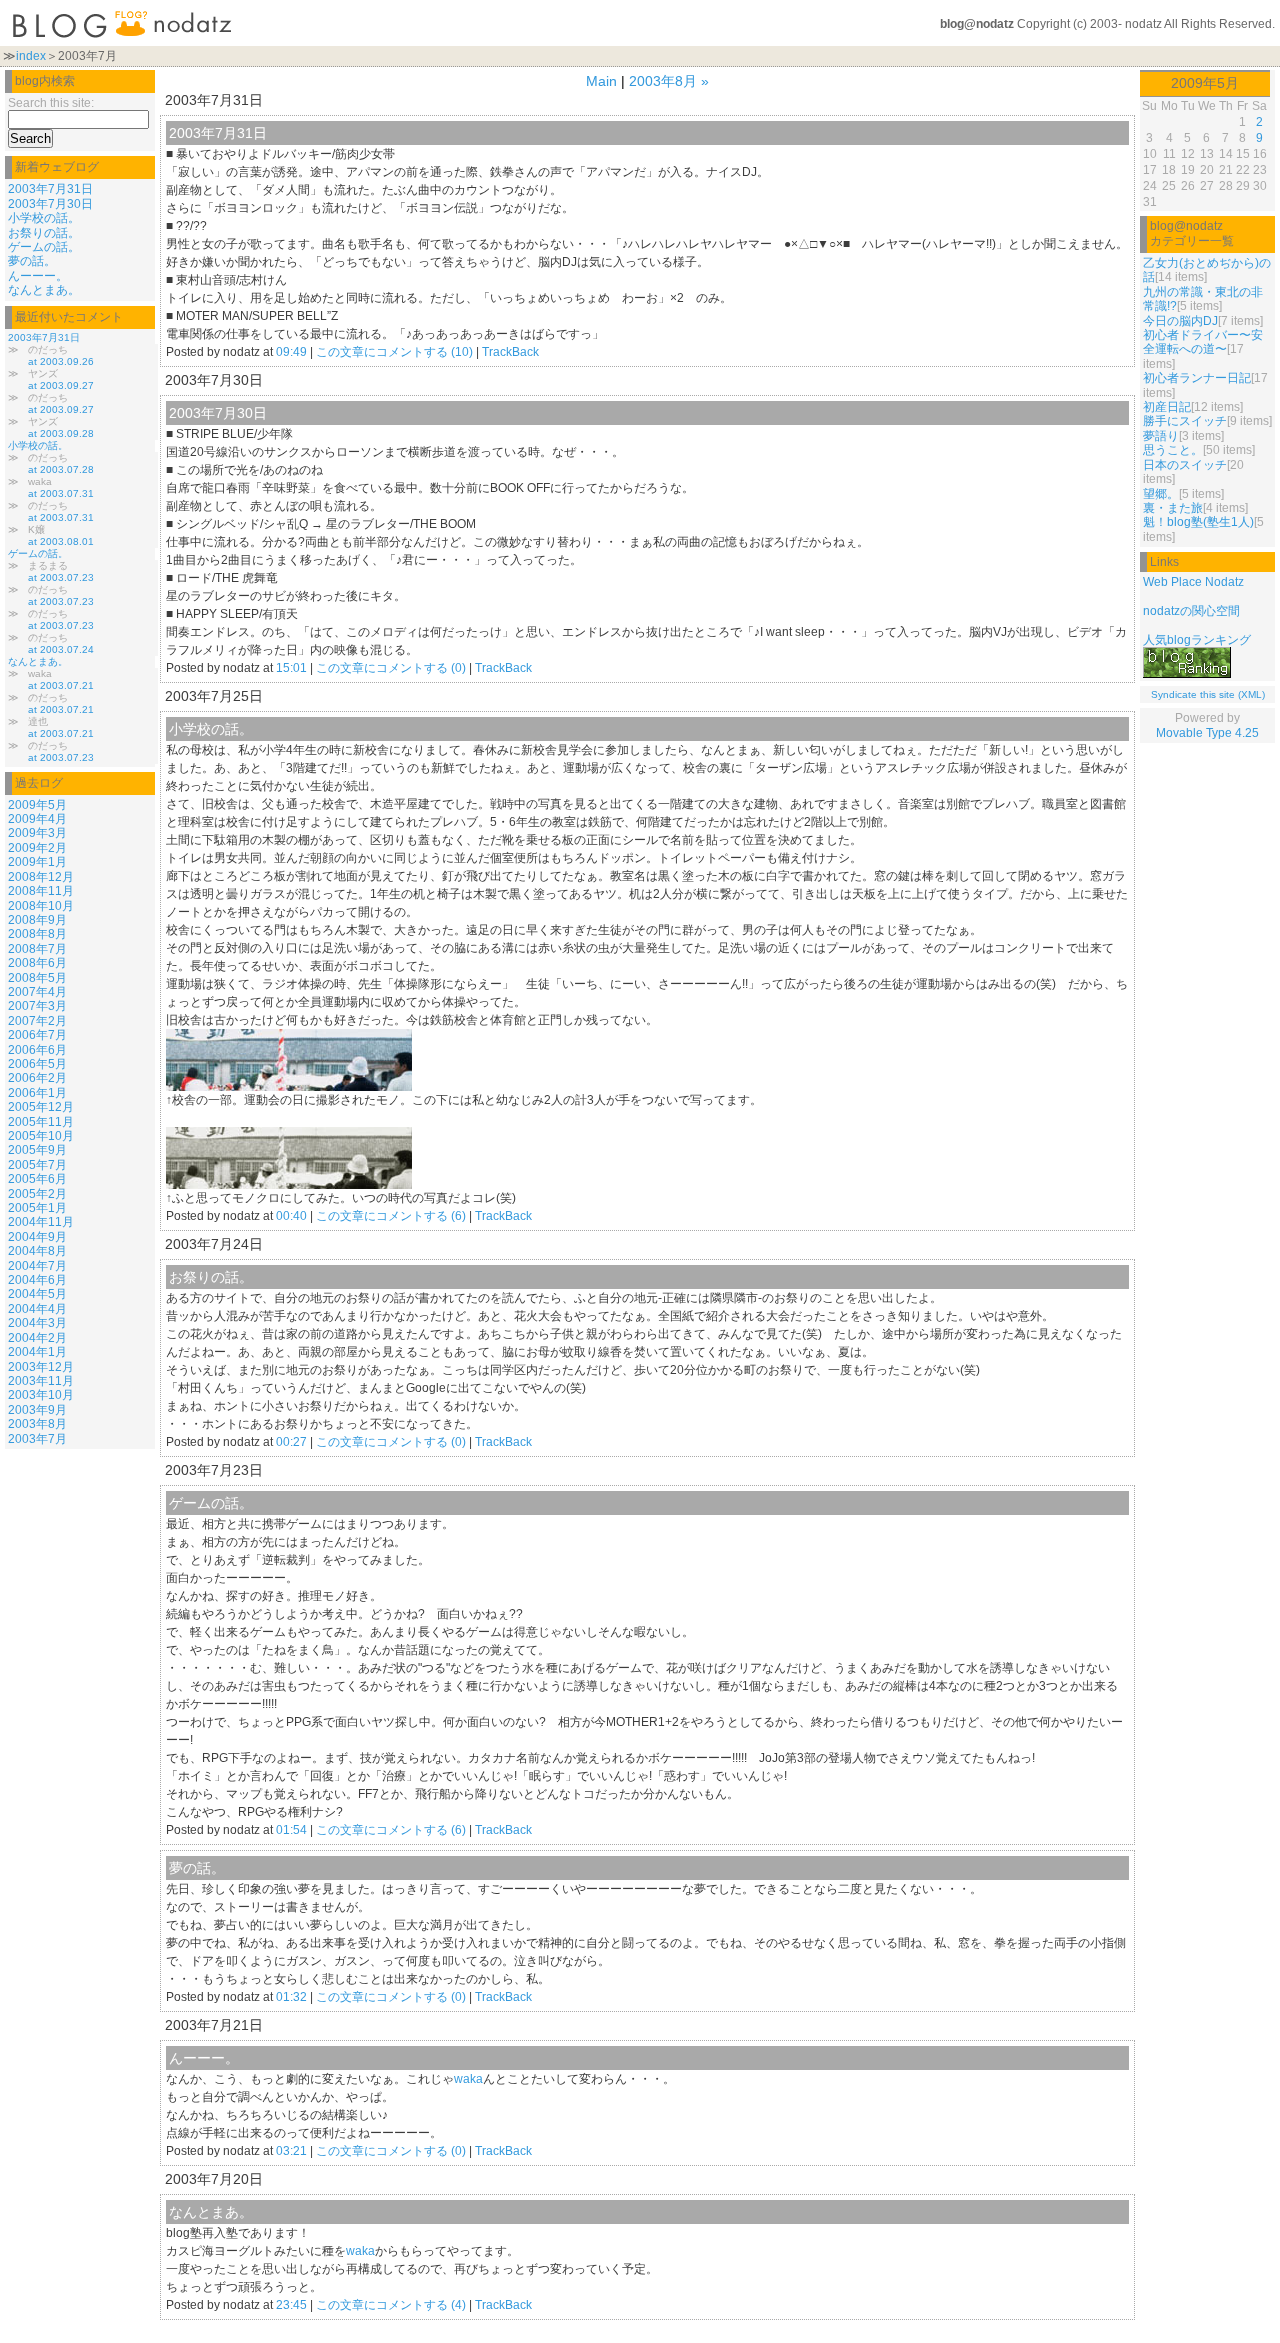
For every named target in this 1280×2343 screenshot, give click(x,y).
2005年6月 (37, 1179)
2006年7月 (37, 1035)
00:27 (291, 1442)
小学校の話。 (44, 218)
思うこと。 (1173, 450)
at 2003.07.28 (61, 469)
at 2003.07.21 (61, 685)
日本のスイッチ (1185, 465)
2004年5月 (37, 1294)
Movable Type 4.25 (1207, 733)
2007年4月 (37, 992)
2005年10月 (41, 1136)
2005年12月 (41, 1107)
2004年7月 (37, 1266)
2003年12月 (41, 1367)
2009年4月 (37, 819)
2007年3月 (37, 1006)
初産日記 (1167, 407)
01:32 (291, 1997)
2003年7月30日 (50, 204)
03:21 (291, 2151)
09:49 (291, 352)
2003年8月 (37, 1424)
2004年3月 (37, 1323)
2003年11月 (41, 1381)
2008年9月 (37, 920)
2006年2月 (37, 1078)
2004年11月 (41, 1222)
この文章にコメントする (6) (391, 1216)
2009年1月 (37, 862)
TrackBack (510, 352)
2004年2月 (37, 1338)
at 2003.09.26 (61, 361)
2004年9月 (37, 1237)
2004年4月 (37, 1309)
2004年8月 (37, 1251)
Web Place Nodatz (1193, 582)
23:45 (291, 2305)
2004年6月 (37, 1280)
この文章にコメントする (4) (391, 2305)
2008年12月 (41, 877)
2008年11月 (41, 891)
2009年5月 (37, 805)
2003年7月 (37, 1439)
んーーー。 (38, 276)
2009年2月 (37, 848)
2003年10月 (41, 1395)
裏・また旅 (1173, 508)
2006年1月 (37, 1093)
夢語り (1161, 436)
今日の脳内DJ (1180, 321)
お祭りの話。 (44, 233)
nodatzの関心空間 (1191, 611)
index (31, 56)
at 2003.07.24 (61, 649)
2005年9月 (37, 1150)
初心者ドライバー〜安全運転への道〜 (1203, 342)
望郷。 (1161, 494)
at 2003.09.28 (61, 433)
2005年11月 (41, 1122)
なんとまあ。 (44, 290)
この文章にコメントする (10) (394, 352)
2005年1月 (37, 1208)
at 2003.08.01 (61, 541)
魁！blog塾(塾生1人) (1198, 522)
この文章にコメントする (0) (391, 668)
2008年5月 (37, 978)
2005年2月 (37, 1194)
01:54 (291, 1830)
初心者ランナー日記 (1197, 378)
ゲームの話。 (44, 247)
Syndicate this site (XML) (1208, 694)
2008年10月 (41, 906)
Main (601, 81)
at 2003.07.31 (61, 493)
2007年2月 (37, 1021)
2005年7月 (37, 1165)
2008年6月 (37, 963)
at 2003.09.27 (61, 385)
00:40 (291, 1216)
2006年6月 (37, 1050)
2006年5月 (37, 1064)
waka (468, 2079)
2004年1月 (37, 1352)
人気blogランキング (1197, 640)
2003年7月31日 (50, 189)
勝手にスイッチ (1185, 421)
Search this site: (51, 103)
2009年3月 (37, 833)
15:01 (291, 668)
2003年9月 (37, 1410)
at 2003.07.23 (61, 577)
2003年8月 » (669, 81)
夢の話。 (32, 261)
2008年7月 (37, 949)
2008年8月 (37, 934)
